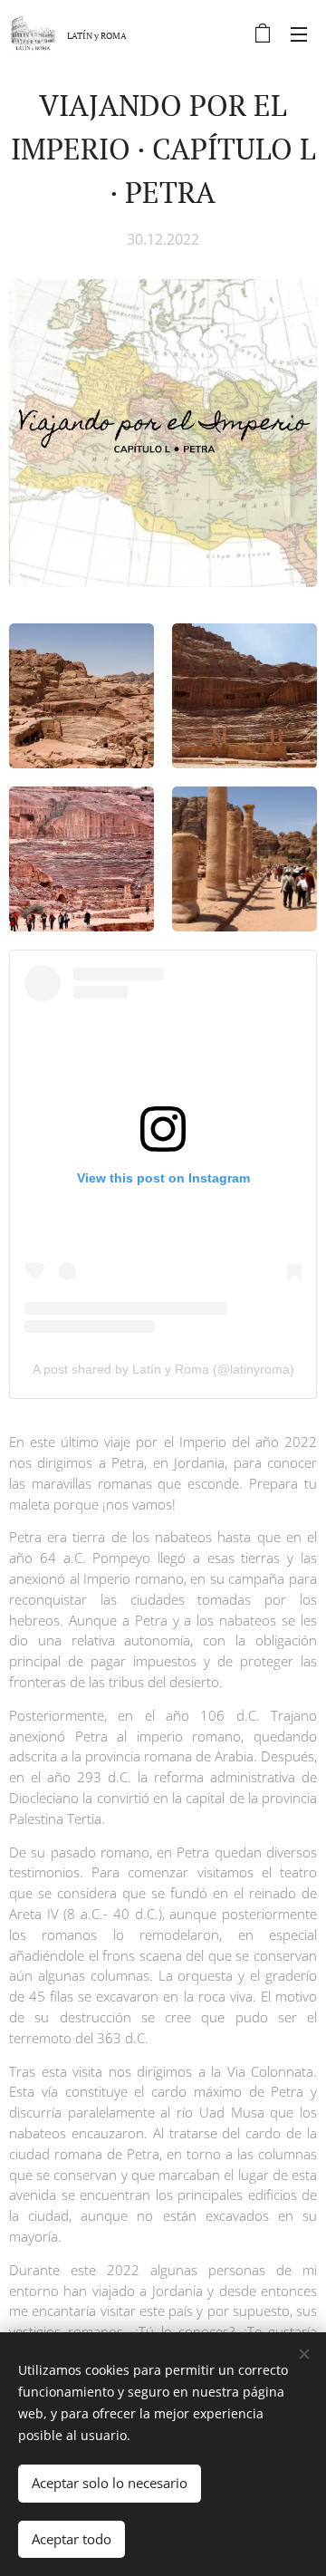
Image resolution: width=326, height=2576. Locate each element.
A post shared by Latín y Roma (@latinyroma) (163, 1369)
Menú (299, 34)
